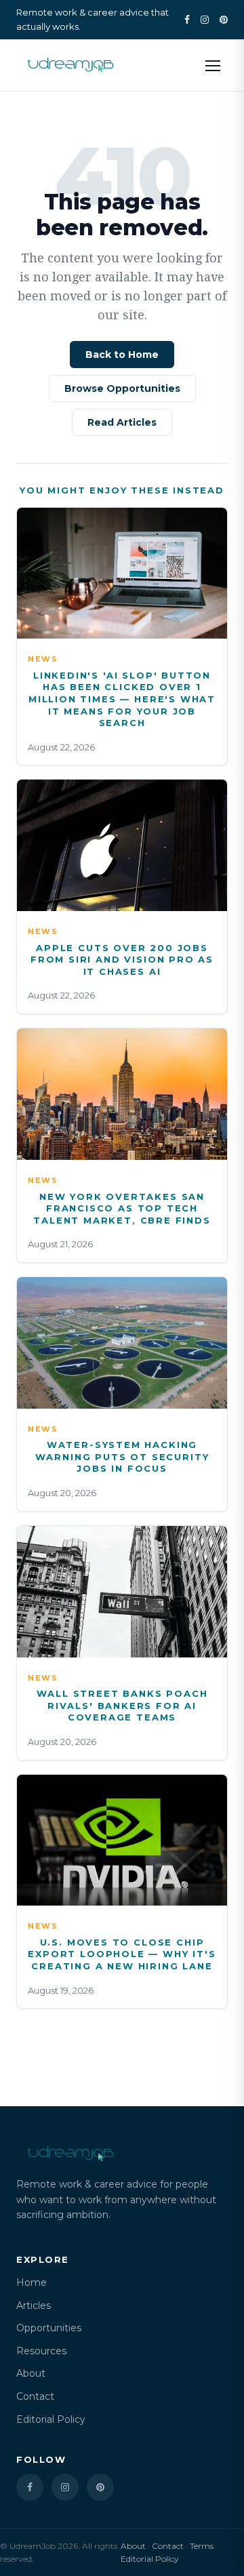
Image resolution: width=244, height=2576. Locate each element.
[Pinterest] (224, 20)
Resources (41, 2351)
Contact (35, 2396)
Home (32, 2282)
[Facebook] (187, 20)
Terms (202, 2546)
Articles (34, 2306)
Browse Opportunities (122, 388)
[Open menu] (213, 65)
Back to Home (122, 355)
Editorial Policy (51, 2419)
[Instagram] (205, 20)
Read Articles (122, 422)
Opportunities (49, 2328)
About (31, 2373)
